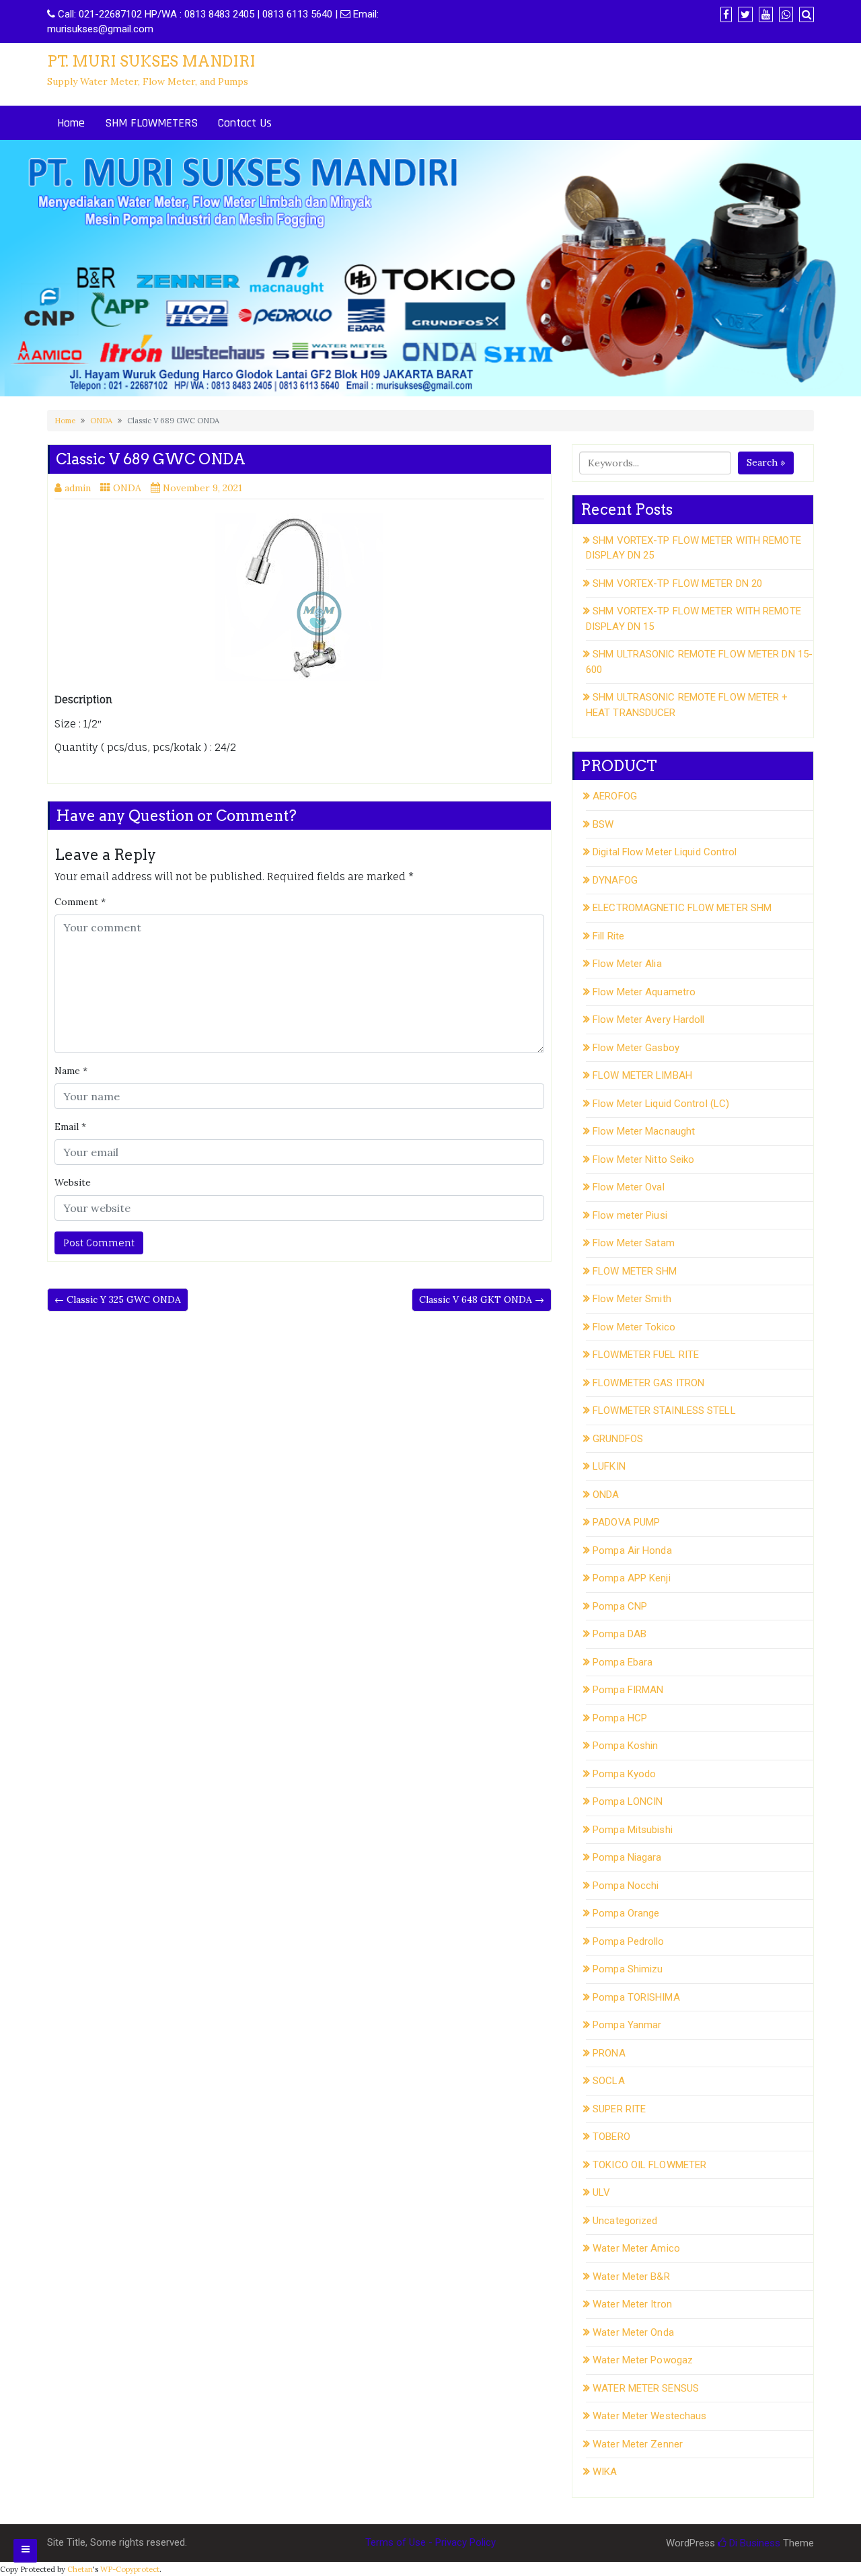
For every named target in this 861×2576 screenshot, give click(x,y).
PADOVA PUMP (626, 1522)
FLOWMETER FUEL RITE (646, 1355)
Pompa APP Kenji (632, 1578)
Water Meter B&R (631, 2277)
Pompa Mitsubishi (633, 1830)
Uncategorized (625, 2221)
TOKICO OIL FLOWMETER (649, 2165)
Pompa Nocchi (626, 1886)
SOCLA (609, 2081)
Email (70, 1126)
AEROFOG (615, 796)
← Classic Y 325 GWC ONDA (118, 1299)
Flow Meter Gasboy (636, 1048)
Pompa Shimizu (628, 1969)
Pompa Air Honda (632, 1550)
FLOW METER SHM (635, 1271)
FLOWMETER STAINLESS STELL (664, 1410)
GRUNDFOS (618, 1439)
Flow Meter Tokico (634, 1327)
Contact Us (245, 123)
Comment (80, 902)
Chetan (80, 2569)
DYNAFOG (615, 880)
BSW (603, 824)
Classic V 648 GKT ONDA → (482, 1299)
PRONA (609, 2053)
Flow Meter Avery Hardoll (648, 1019)
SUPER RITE (619, 2109)
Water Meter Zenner (638, 2444)
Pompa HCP (620, 1718)
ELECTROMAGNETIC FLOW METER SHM (682, 908)
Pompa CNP (620, 1606)
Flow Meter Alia (627, 964)
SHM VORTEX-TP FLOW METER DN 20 (677, 583)
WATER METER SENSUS (646, 2388)
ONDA (101, 421)
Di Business (753, 2543)
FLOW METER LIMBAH (642, 1075)
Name (71, 1071)
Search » (766, 462)
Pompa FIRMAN (628, 1690)
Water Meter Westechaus (649, 2416)
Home (71, 123)
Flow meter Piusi (630, 1215)
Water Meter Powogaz (643, 2360)
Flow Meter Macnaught (644, 1131)
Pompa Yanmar (627, 2025)
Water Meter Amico (636, 2248)
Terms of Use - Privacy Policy (430, 2542)
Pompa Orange (626, 1913)
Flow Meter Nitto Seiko (643, 1159)
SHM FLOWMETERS (151, 123)
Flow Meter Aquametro (644, 992)
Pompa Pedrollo (628, 1941)
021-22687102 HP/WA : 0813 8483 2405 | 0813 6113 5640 (205, 14)
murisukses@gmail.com (100, 29)
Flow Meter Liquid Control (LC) (661, 1104)
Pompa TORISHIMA (636, 1997)
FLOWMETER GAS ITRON (648, 1383)
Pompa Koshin (625, 1746)
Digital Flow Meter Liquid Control (665, 852)
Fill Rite (608, 936)
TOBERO (611, 2137)
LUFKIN (609, 1466)
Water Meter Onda (633, 2332)
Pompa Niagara (627, 1857)
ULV (601, 2192)
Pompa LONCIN (628, 1801)
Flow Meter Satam (634, 1243)
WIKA (605, 2472)
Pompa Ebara (623, 1662)
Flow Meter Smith (632, 1299)
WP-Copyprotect (130, 2569)
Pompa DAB (620, 1634)
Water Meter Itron (632, 2304)
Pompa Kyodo (624, 1774)
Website (73, 1182)
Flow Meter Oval (629, 1187)
